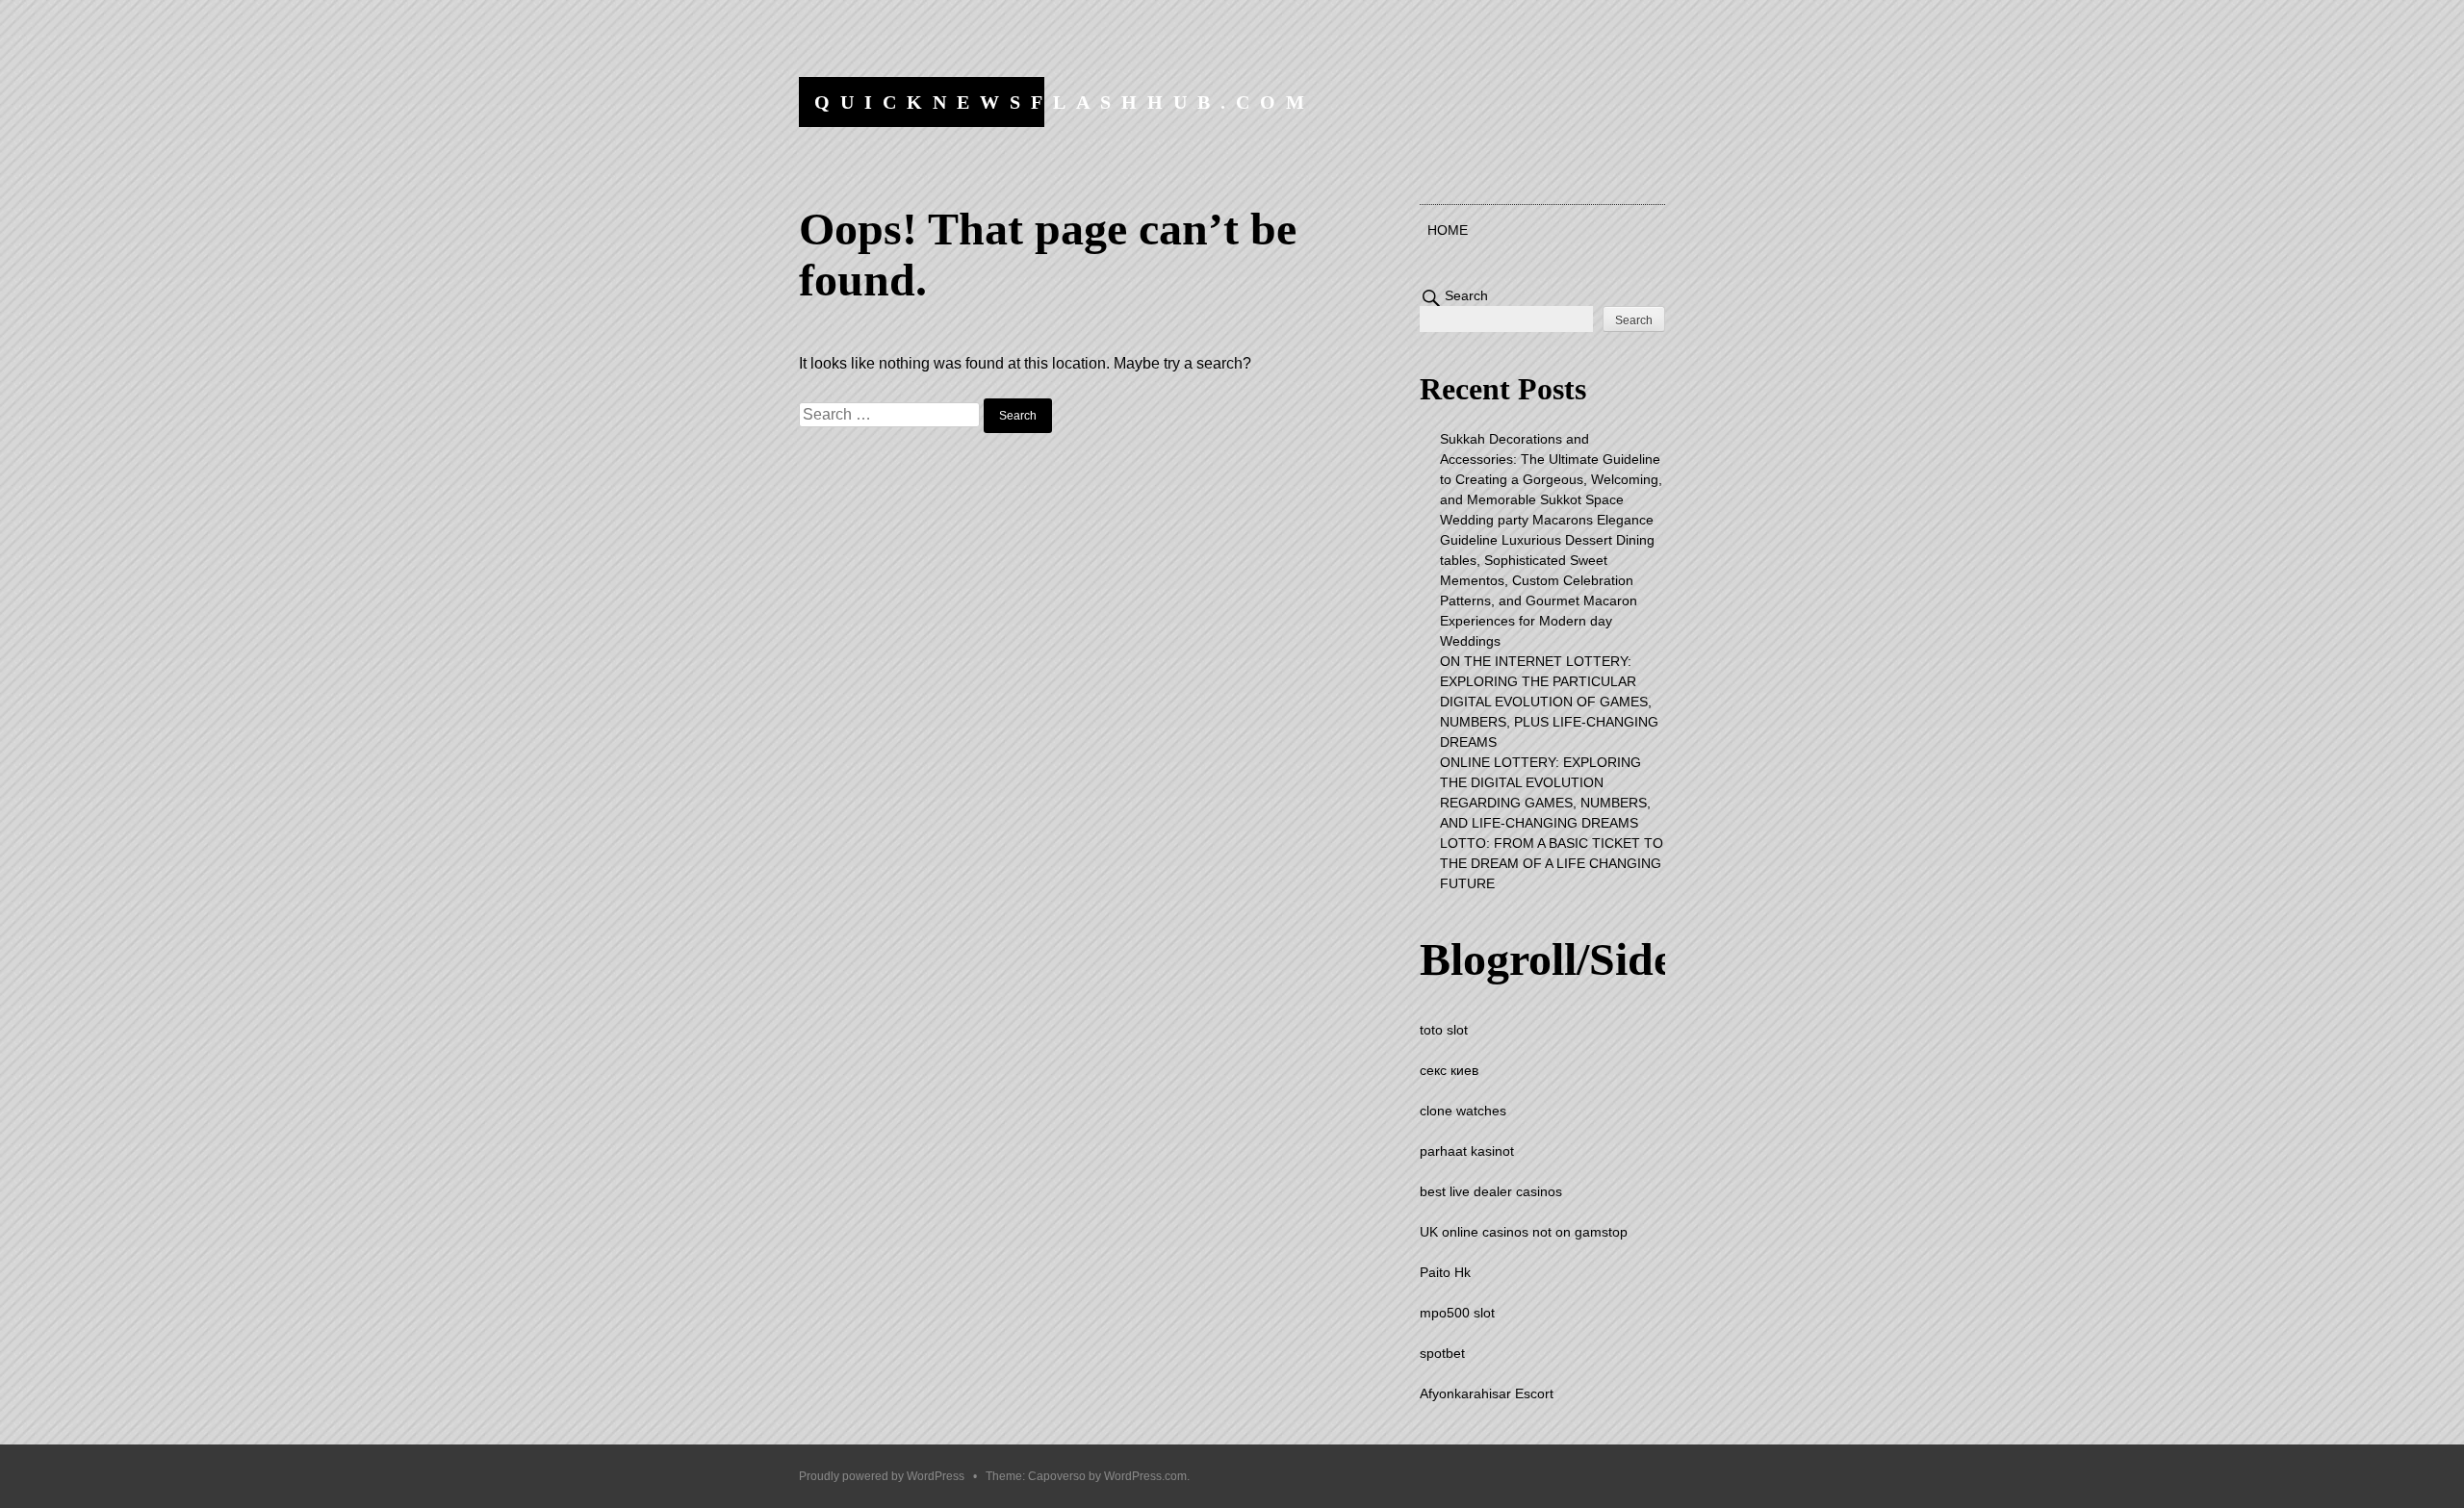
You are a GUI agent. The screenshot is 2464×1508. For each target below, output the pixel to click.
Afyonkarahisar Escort (1487, 1393)
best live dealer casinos (1491, 1191)
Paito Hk (1445, 1272)
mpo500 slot (1457, 1313)
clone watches (1463, 1111)
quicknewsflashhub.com (1065, 102)
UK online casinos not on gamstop (1524, 1232)
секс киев (1449, 1070)
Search (1466, 295)
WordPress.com (1145, 1476)
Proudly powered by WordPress (882, 1476)
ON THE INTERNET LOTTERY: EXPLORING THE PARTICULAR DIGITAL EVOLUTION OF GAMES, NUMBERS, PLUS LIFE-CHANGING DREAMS (1549, 702)
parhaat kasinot (1467, 1151)
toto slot (1444, 1030)
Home (1448, 230)
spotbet (1442, 1353)
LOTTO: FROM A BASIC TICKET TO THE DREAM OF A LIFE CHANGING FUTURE (1552, 863)
